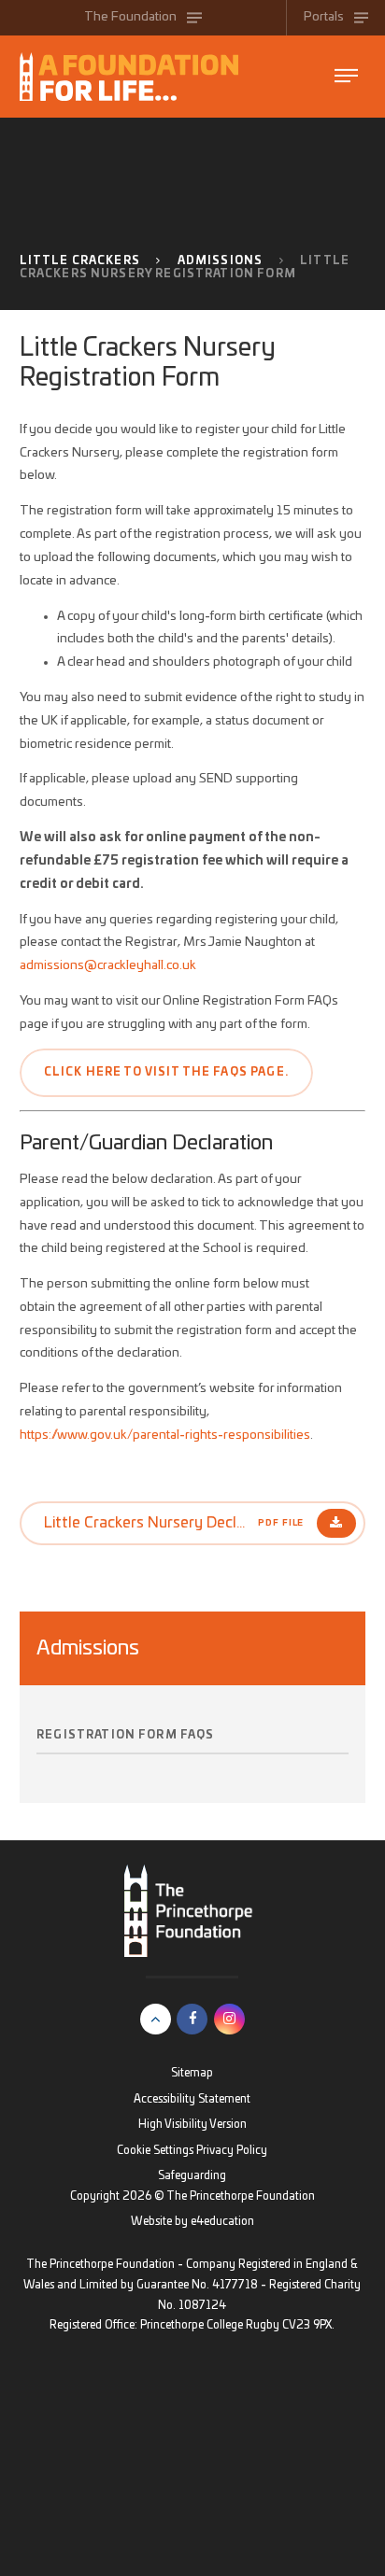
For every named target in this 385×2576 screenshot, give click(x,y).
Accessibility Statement (192, 2099)
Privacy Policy (232, 2151)
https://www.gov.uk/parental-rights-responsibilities (165, 1435)
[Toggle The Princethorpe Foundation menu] (346, 76)
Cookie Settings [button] (155, 2151)
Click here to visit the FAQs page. (166, 1072)
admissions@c (61, 965)
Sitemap (192, 2073)
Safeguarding (192, 2176)
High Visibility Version (192, 2125)
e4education (222, 2222)
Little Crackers (80, 261)
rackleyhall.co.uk (150, 965)
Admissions (221, 261)
